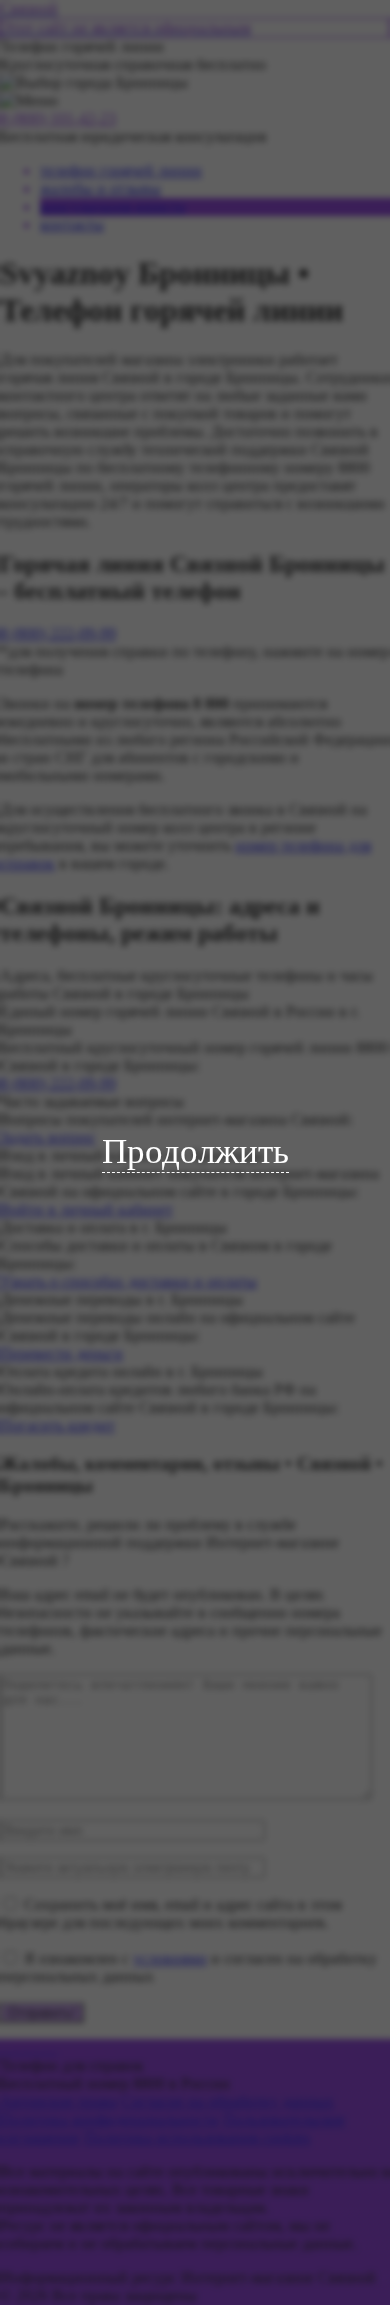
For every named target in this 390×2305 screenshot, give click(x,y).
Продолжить (195, 1151)
